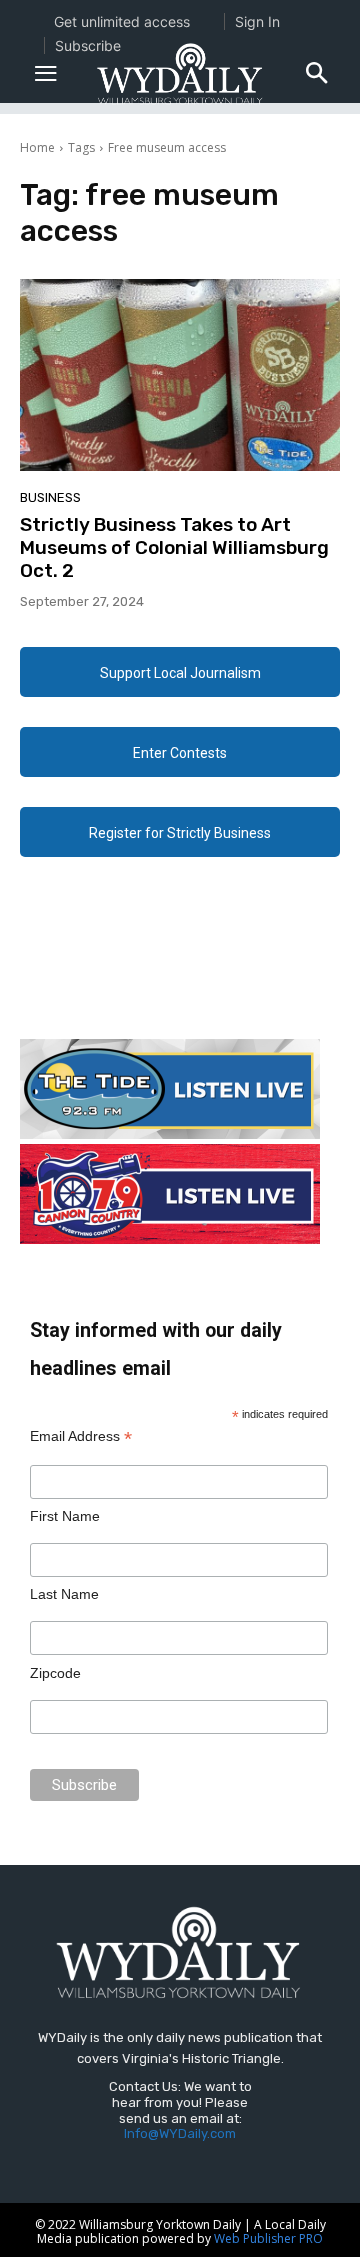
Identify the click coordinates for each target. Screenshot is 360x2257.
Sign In (257, 21)
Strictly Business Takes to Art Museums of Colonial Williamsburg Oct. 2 (174, 547)
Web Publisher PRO (268, 2238)
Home (37, 147)
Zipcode (55, 1673)
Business (50, 497)
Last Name (64, 1594)
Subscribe (88, 45)
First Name (65, 1516)
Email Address (81, 1436)
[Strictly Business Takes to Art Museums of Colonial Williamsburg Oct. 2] (180, 375)
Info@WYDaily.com (180, 2133)
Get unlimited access (122, 21)
